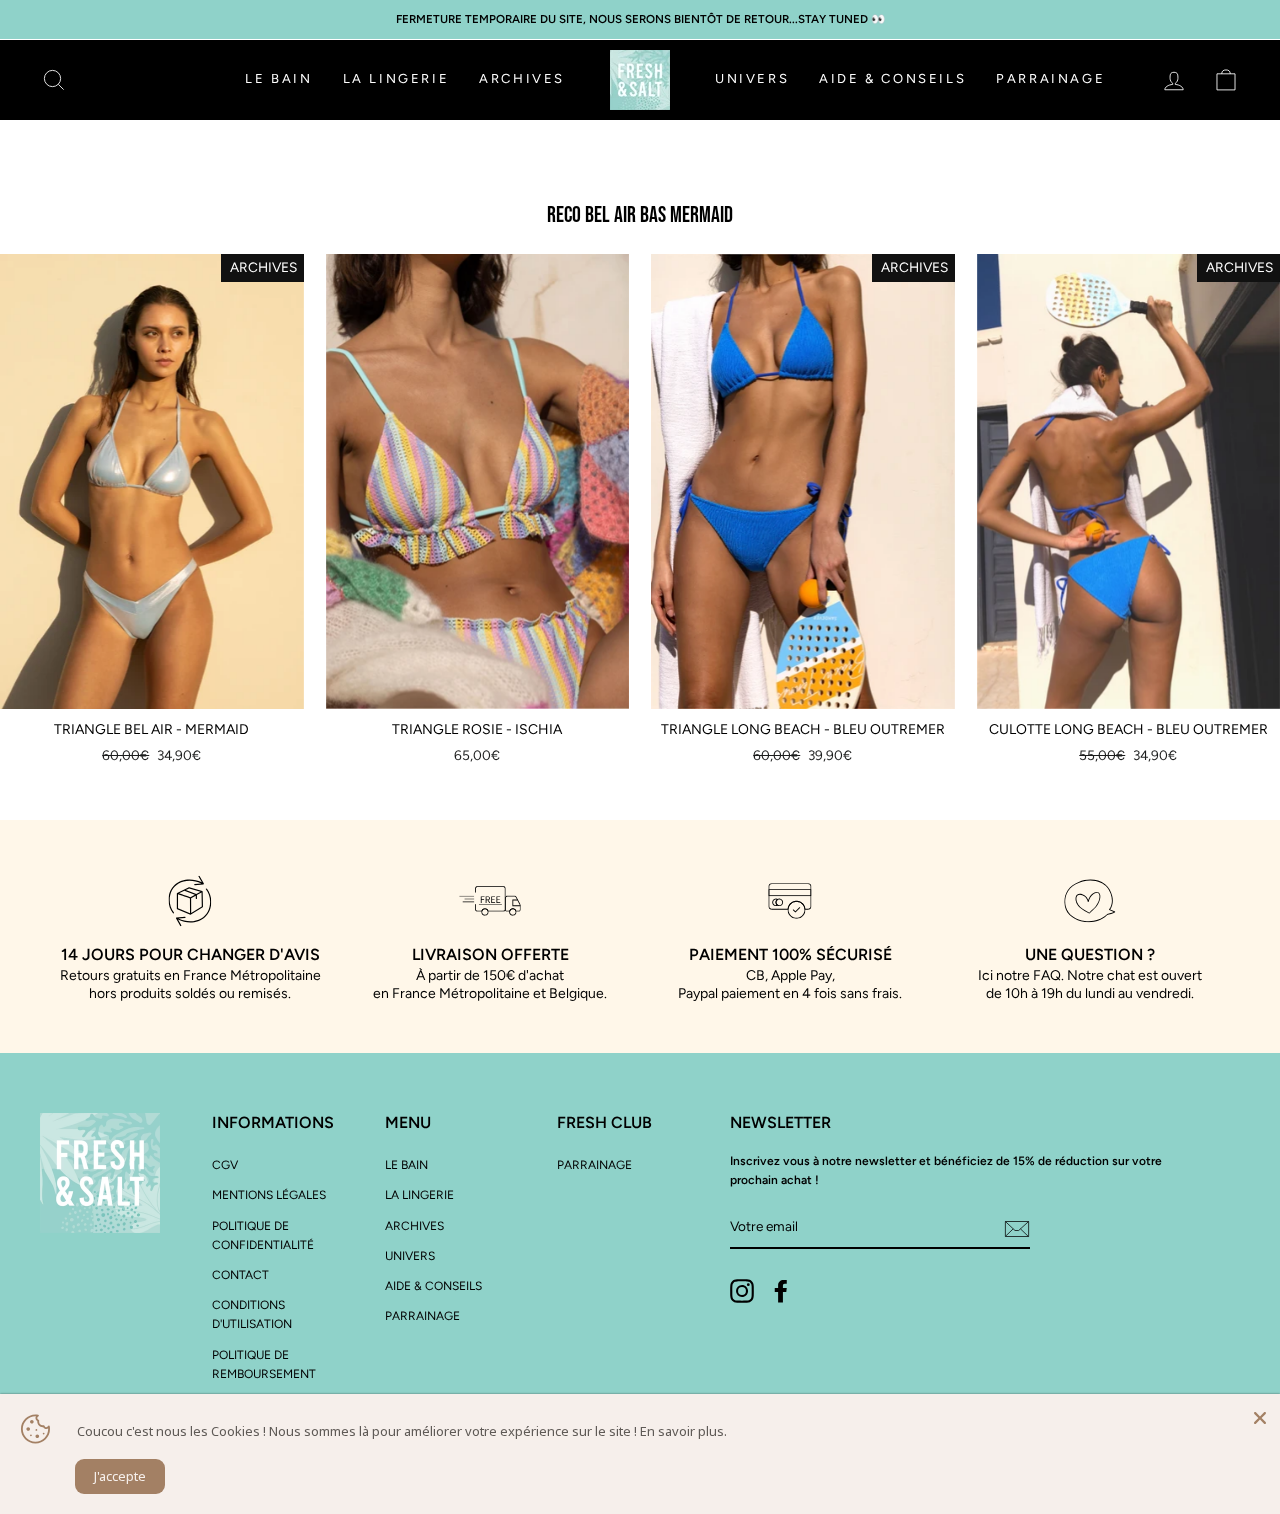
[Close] (1260, 1414)
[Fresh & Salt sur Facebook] (781, 1291)
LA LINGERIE (396, 78)
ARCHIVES (522, 78)
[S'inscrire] (1017, 1228)
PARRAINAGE (1050, 78)
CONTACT (240, 1275)
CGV (225, 1165)
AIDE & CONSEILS (892, 78)
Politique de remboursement (264, 1364)
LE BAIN (278, 78)
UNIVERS (752, 78)
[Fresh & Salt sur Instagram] (742, 1291)
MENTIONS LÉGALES (269, 1195)
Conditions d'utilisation (252, 1314)
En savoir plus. (683, 1431)
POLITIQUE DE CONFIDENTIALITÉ (263, 1235)
